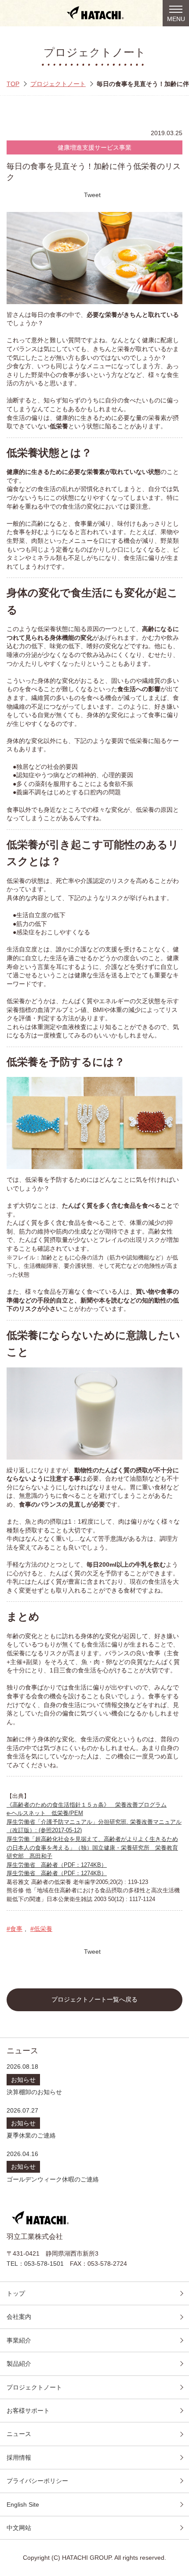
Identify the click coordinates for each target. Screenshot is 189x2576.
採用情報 (19, 2458)
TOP (13, 84)
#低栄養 (41, 1929)
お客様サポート (28, 2411)
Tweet (92, 195)
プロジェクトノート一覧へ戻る (94, 2000)
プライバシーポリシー (37, 2481)
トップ (16, 2293)
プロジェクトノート (58, 84)
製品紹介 (19, 2364)
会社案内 (19, 2317)
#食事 (15, 1929)
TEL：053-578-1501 (35, 2264)
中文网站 (19, 2528)
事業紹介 (19, 2340)
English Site (23, 2504)
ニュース (19, 2434)
